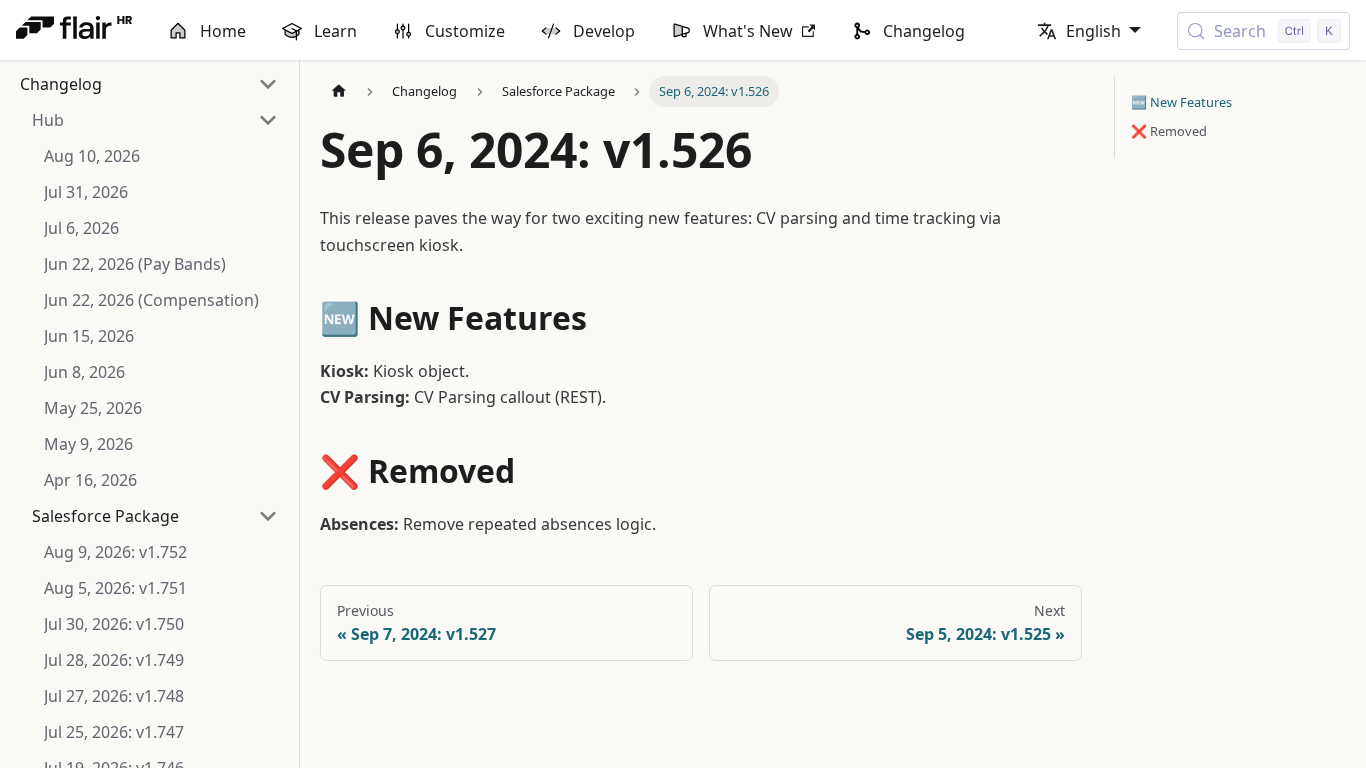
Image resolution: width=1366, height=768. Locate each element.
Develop (604, 31)
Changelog (924, 31)
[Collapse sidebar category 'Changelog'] (268, 84)
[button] (155, 120)
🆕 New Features (1181, 102)
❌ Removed (1169, 131)
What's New (748, 31)
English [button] (1093, 31)
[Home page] (339, 91)
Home (223, 31)
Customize (465, 31)
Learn (335, 31)
